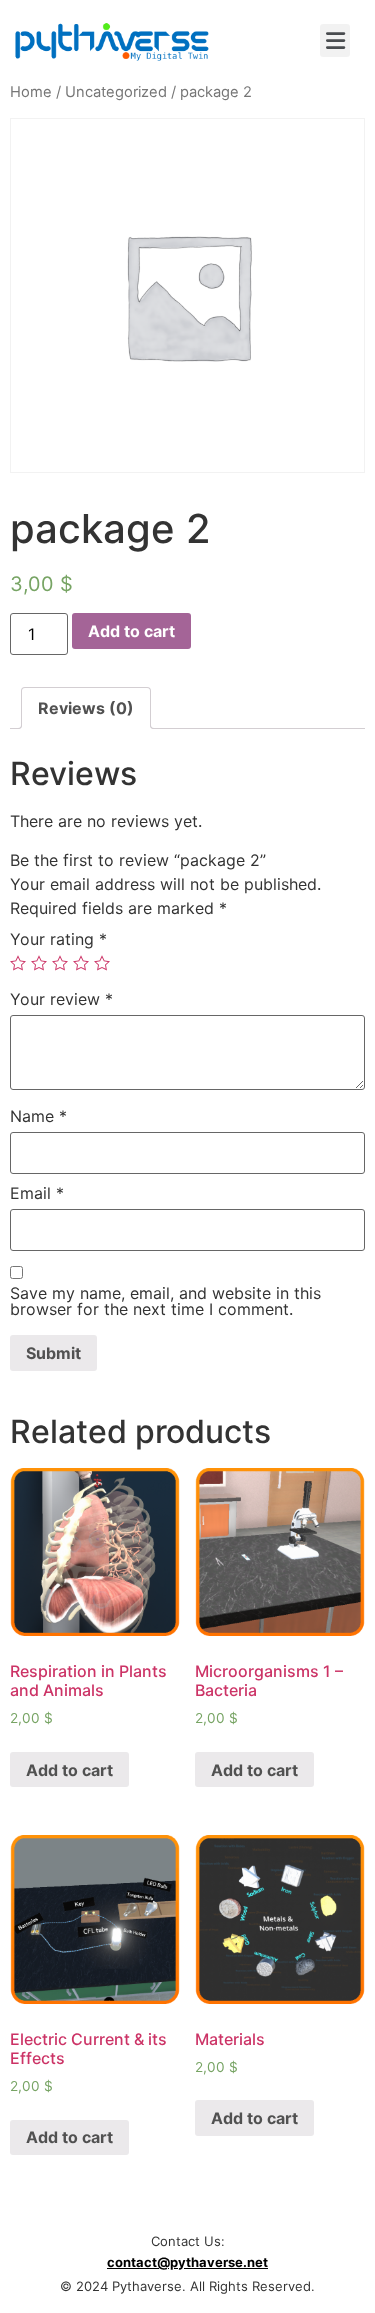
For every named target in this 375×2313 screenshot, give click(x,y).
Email (37, 1193)
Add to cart (131, 631)
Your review (61, 999)
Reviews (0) (86, 708)
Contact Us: (188, 2241)
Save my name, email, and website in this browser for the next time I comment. (165, 1301)
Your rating (58, 939)
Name (38, 1116)
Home (31, 92)
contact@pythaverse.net (187, 2262)
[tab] (86, 708)
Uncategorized (116, 92)
